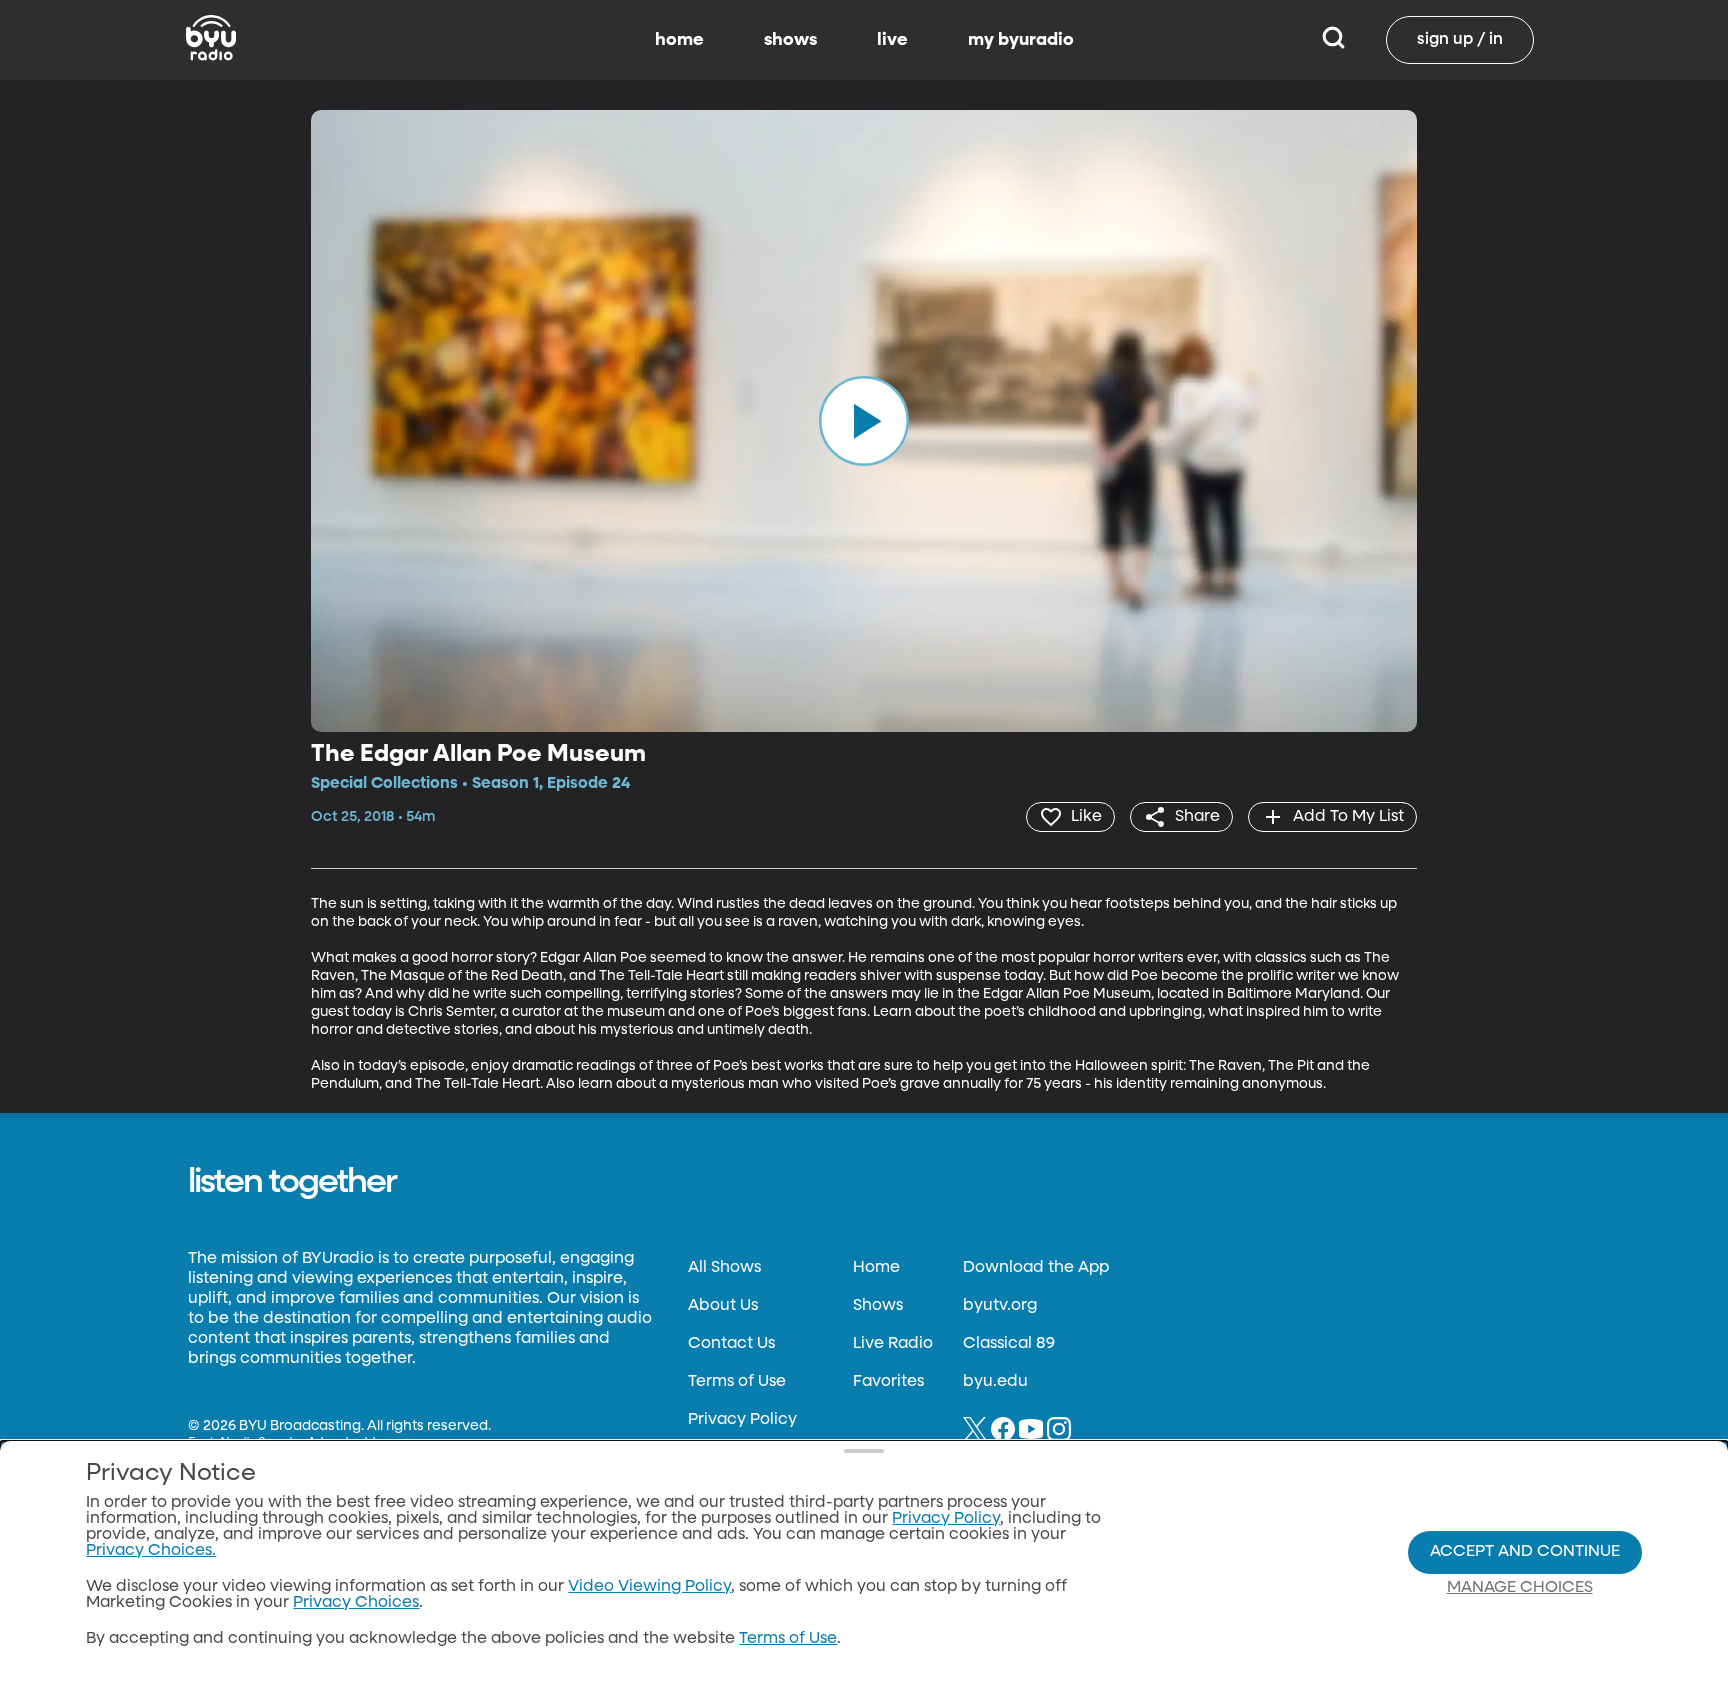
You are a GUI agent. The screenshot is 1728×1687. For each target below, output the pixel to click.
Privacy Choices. (151, 1551)
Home (876, 1268)
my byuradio (1021, 40)
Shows (878, 1306)
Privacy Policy (742, 1420)
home (679, 40)
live (892, 40)
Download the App (1036, 1268)
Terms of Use (737, 1382)
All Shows (724, 1268)
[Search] (1333, 40)
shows (790, 40)
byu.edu (995, 1382)
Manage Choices (1520, 1588)
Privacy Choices (356, 1603)
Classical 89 (1009, 1344)
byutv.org (1000, 1306)
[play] (864, 421)
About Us (723, 1306)
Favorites (888, 1382)
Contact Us (731, 1344)
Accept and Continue (1525, 1552)
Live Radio (893, 1344)
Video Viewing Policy (649, 1587)
